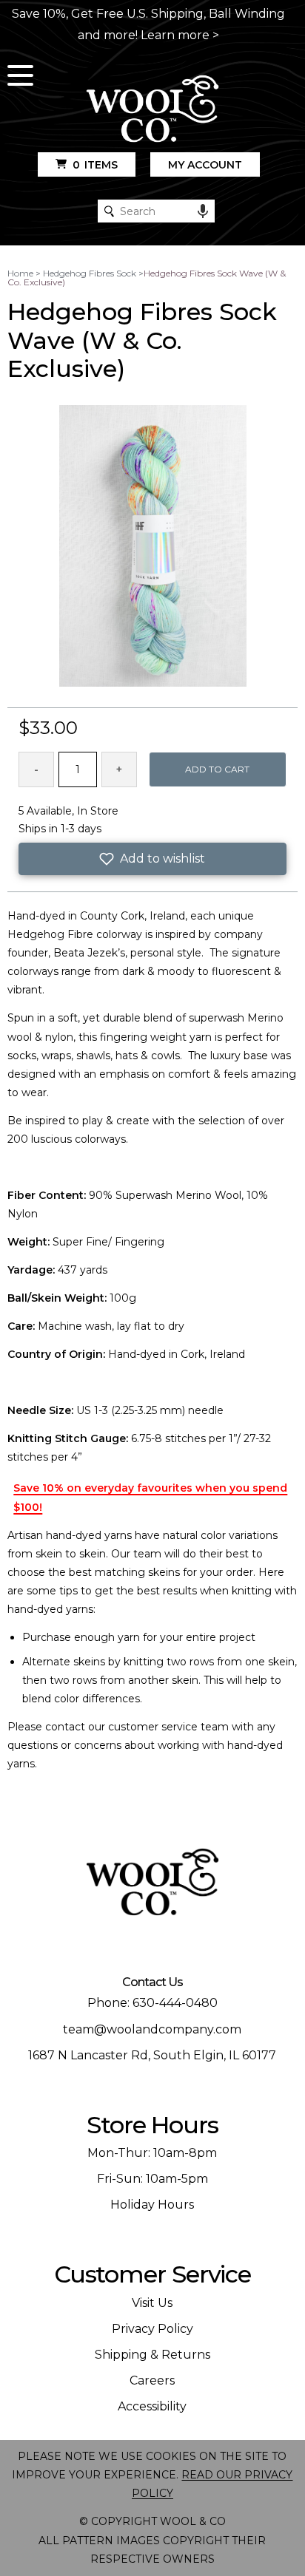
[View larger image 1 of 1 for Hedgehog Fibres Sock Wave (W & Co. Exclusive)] (153, 547)
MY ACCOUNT (205, 165)
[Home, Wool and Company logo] (152, 110)
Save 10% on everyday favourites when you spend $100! (150, 1497)
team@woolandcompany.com (152, 2029)
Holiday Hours (152, 2205)
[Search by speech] (203, 211)
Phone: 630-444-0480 (152, 2003)
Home (20, 273)
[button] (152, 859)
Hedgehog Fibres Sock (90, 273)
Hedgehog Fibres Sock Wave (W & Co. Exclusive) (147, 278)
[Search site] (109, 211)
